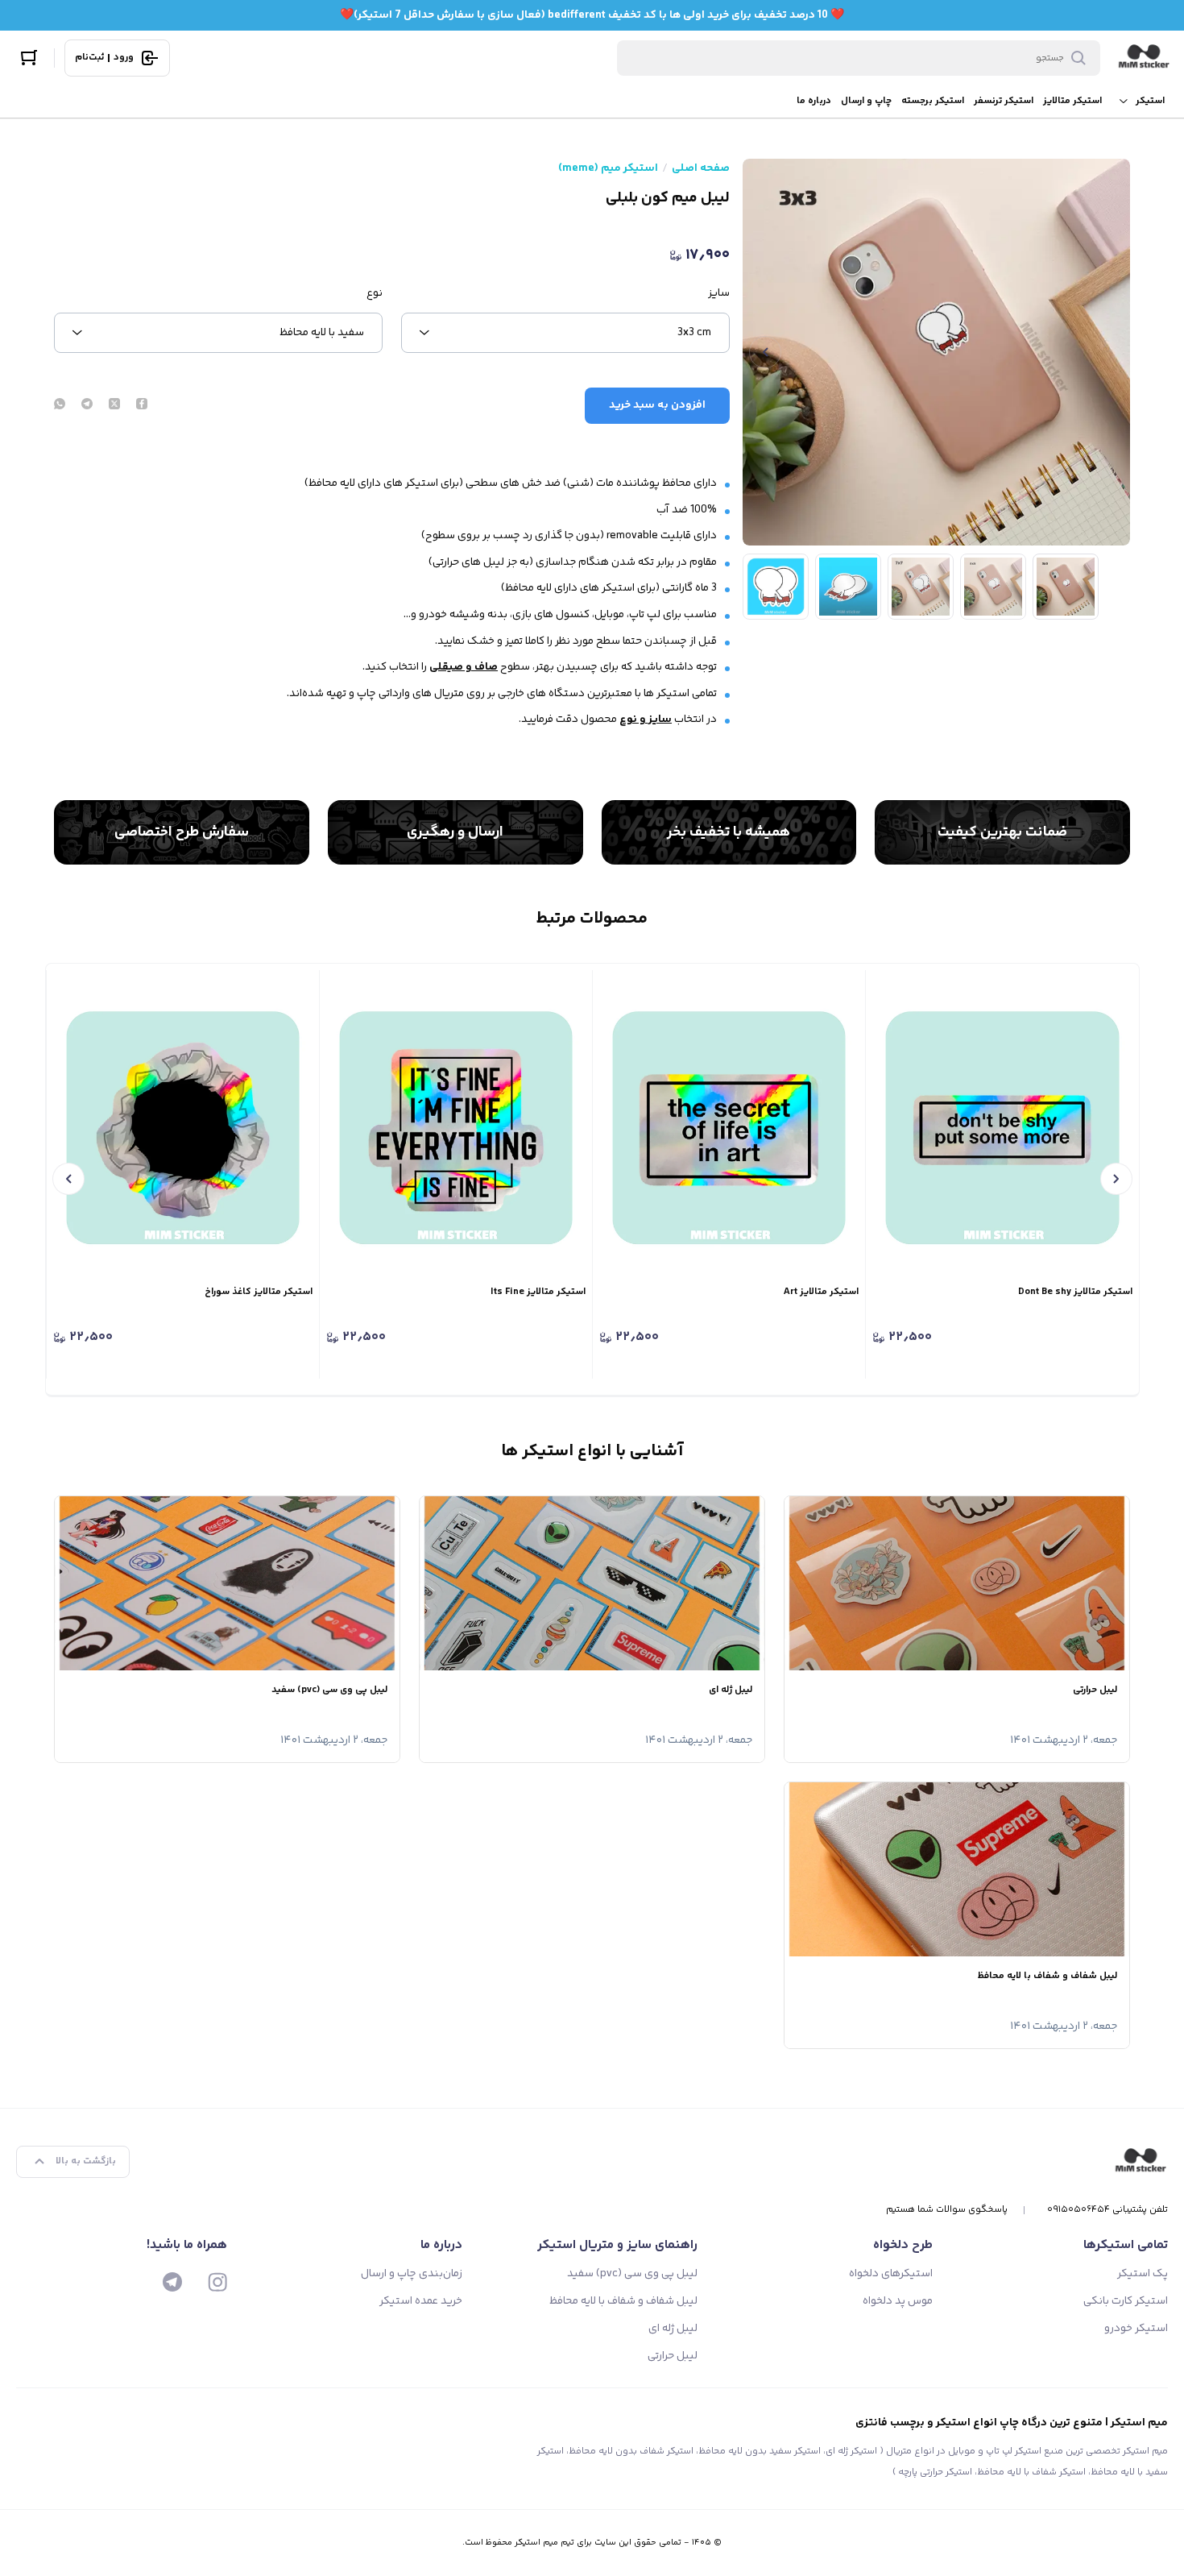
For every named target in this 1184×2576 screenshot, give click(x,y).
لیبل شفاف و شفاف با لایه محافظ (623, 2301)
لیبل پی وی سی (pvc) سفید (632, 2274)
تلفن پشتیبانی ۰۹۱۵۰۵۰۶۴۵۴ (1107, 2210)
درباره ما (814, 101)
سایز (719, 293)
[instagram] (217, 2282)
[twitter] (114, 405)
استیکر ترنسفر (1004, 101)
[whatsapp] (60, 405)
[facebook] (142, 405)
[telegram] (87, 405)
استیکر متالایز (1072, 101)
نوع (375, 293)
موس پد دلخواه (898, 2301)
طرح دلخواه (903, 2245)
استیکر (1150, 101)
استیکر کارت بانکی (1126, 2301)
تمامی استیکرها (1126, 2245)
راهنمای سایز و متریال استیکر (617, 2245)
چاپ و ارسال (866, 101)
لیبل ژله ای (673, 2329)
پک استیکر (1143, 2274)
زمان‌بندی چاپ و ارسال (412, 2274)
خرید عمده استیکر (421, 2301)
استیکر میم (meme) (608, 168)
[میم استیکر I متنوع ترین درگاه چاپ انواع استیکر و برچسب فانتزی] (1144, 58)
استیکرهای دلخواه (891, 2274)
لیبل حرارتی (673, 2356)
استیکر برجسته (933, 101)
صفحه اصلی (701, 168)
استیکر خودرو (1136, 2329)
